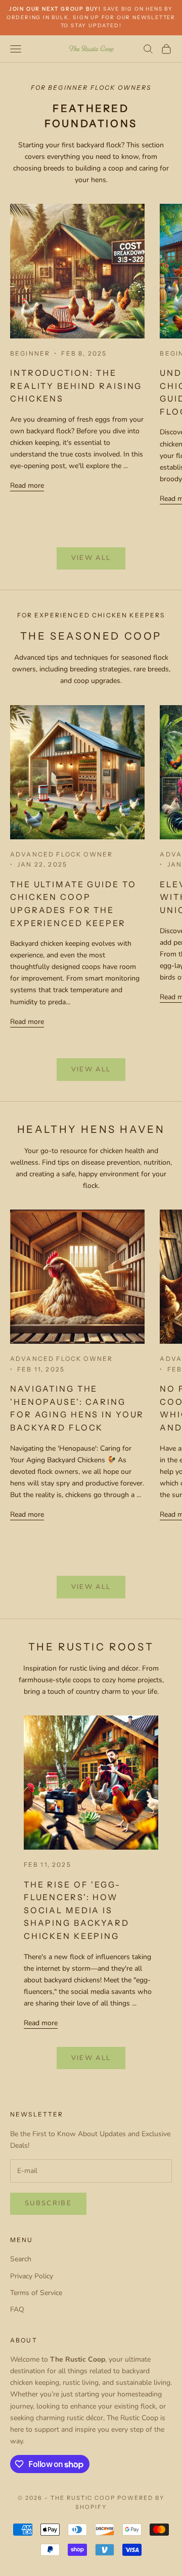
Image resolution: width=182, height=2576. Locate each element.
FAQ (17, 2309)
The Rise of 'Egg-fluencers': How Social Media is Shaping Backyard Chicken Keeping (77, 1910)
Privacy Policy (32, 2276)
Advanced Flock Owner (61, 854)
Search (21, 2259)
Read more (27, 485)
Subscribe (48, 2203)
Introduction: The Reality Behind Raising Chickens (76, 386)
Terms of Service (36, 2293)
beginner (30, 353)
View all (91, 558)
